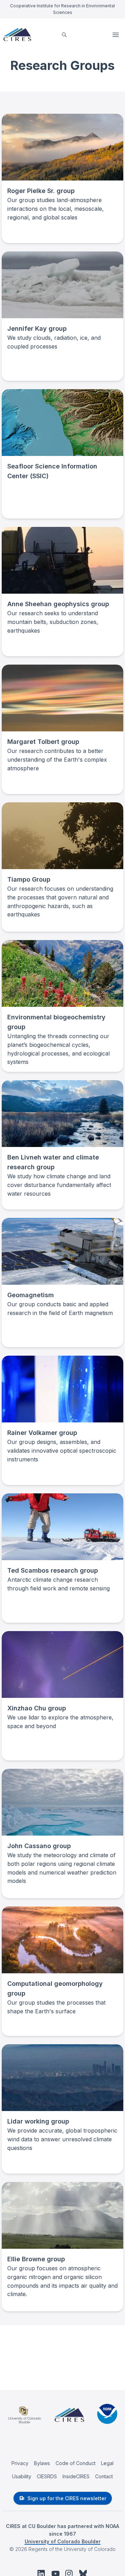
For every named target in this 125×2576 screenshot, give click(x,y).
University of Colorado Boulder (63, 2541)
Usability (22, 2476)
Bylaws (42, 2463)
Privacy (20, 2463)
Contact (104, 2476)
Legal (107, 2463)
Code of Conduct (76, 2463)
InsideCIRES (76, 2476)
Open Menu (116, 35)
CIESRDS (47, 2476)
